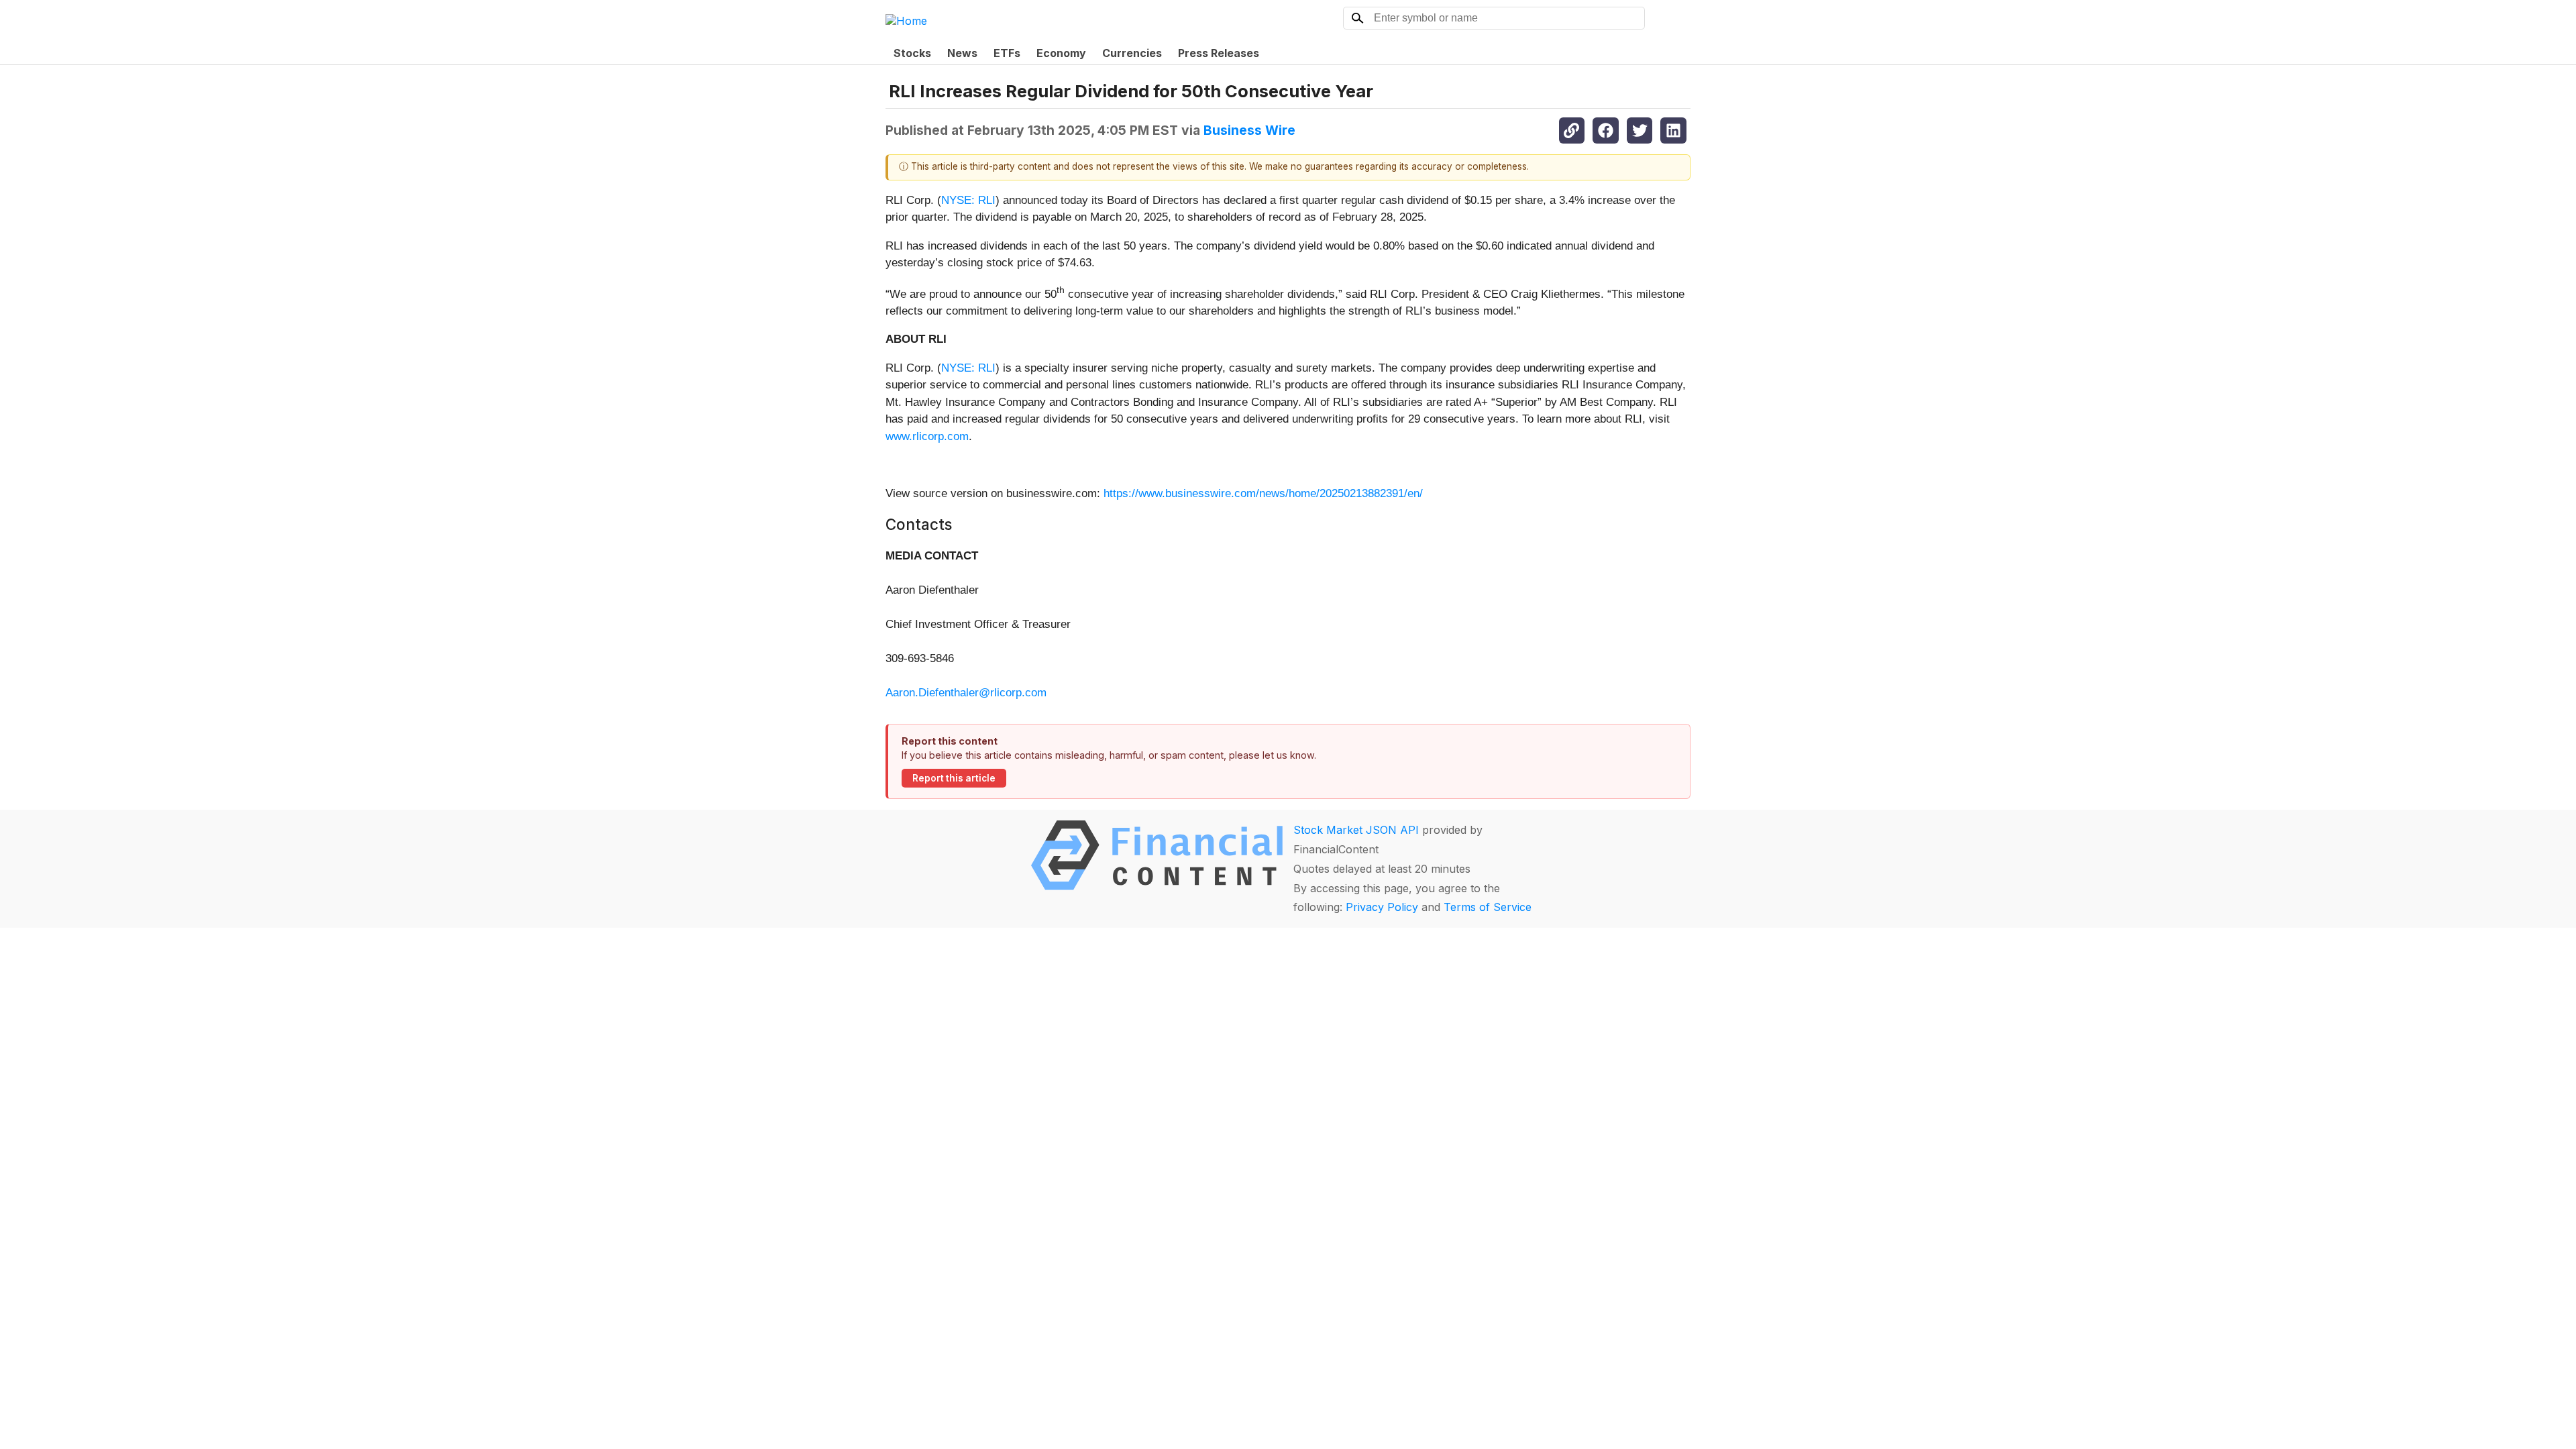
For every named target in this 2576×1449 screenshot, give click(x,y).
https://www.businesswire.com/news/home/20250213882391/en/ (1263, 493)
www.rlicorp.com (927, 436)
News (962, 53)
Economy (1061, 53)
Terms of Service (1488, 907)
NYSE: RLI (968, 200)
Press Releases (1219, 53)
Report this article (954, 778)
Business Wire (1249, 130)
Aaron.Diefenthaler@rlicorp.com (966, 693)
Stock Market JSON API (1356, 830)
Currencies (1132, 53)
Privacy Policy (1382, 907)
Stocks (912, 53)
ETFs (1007, 53)
